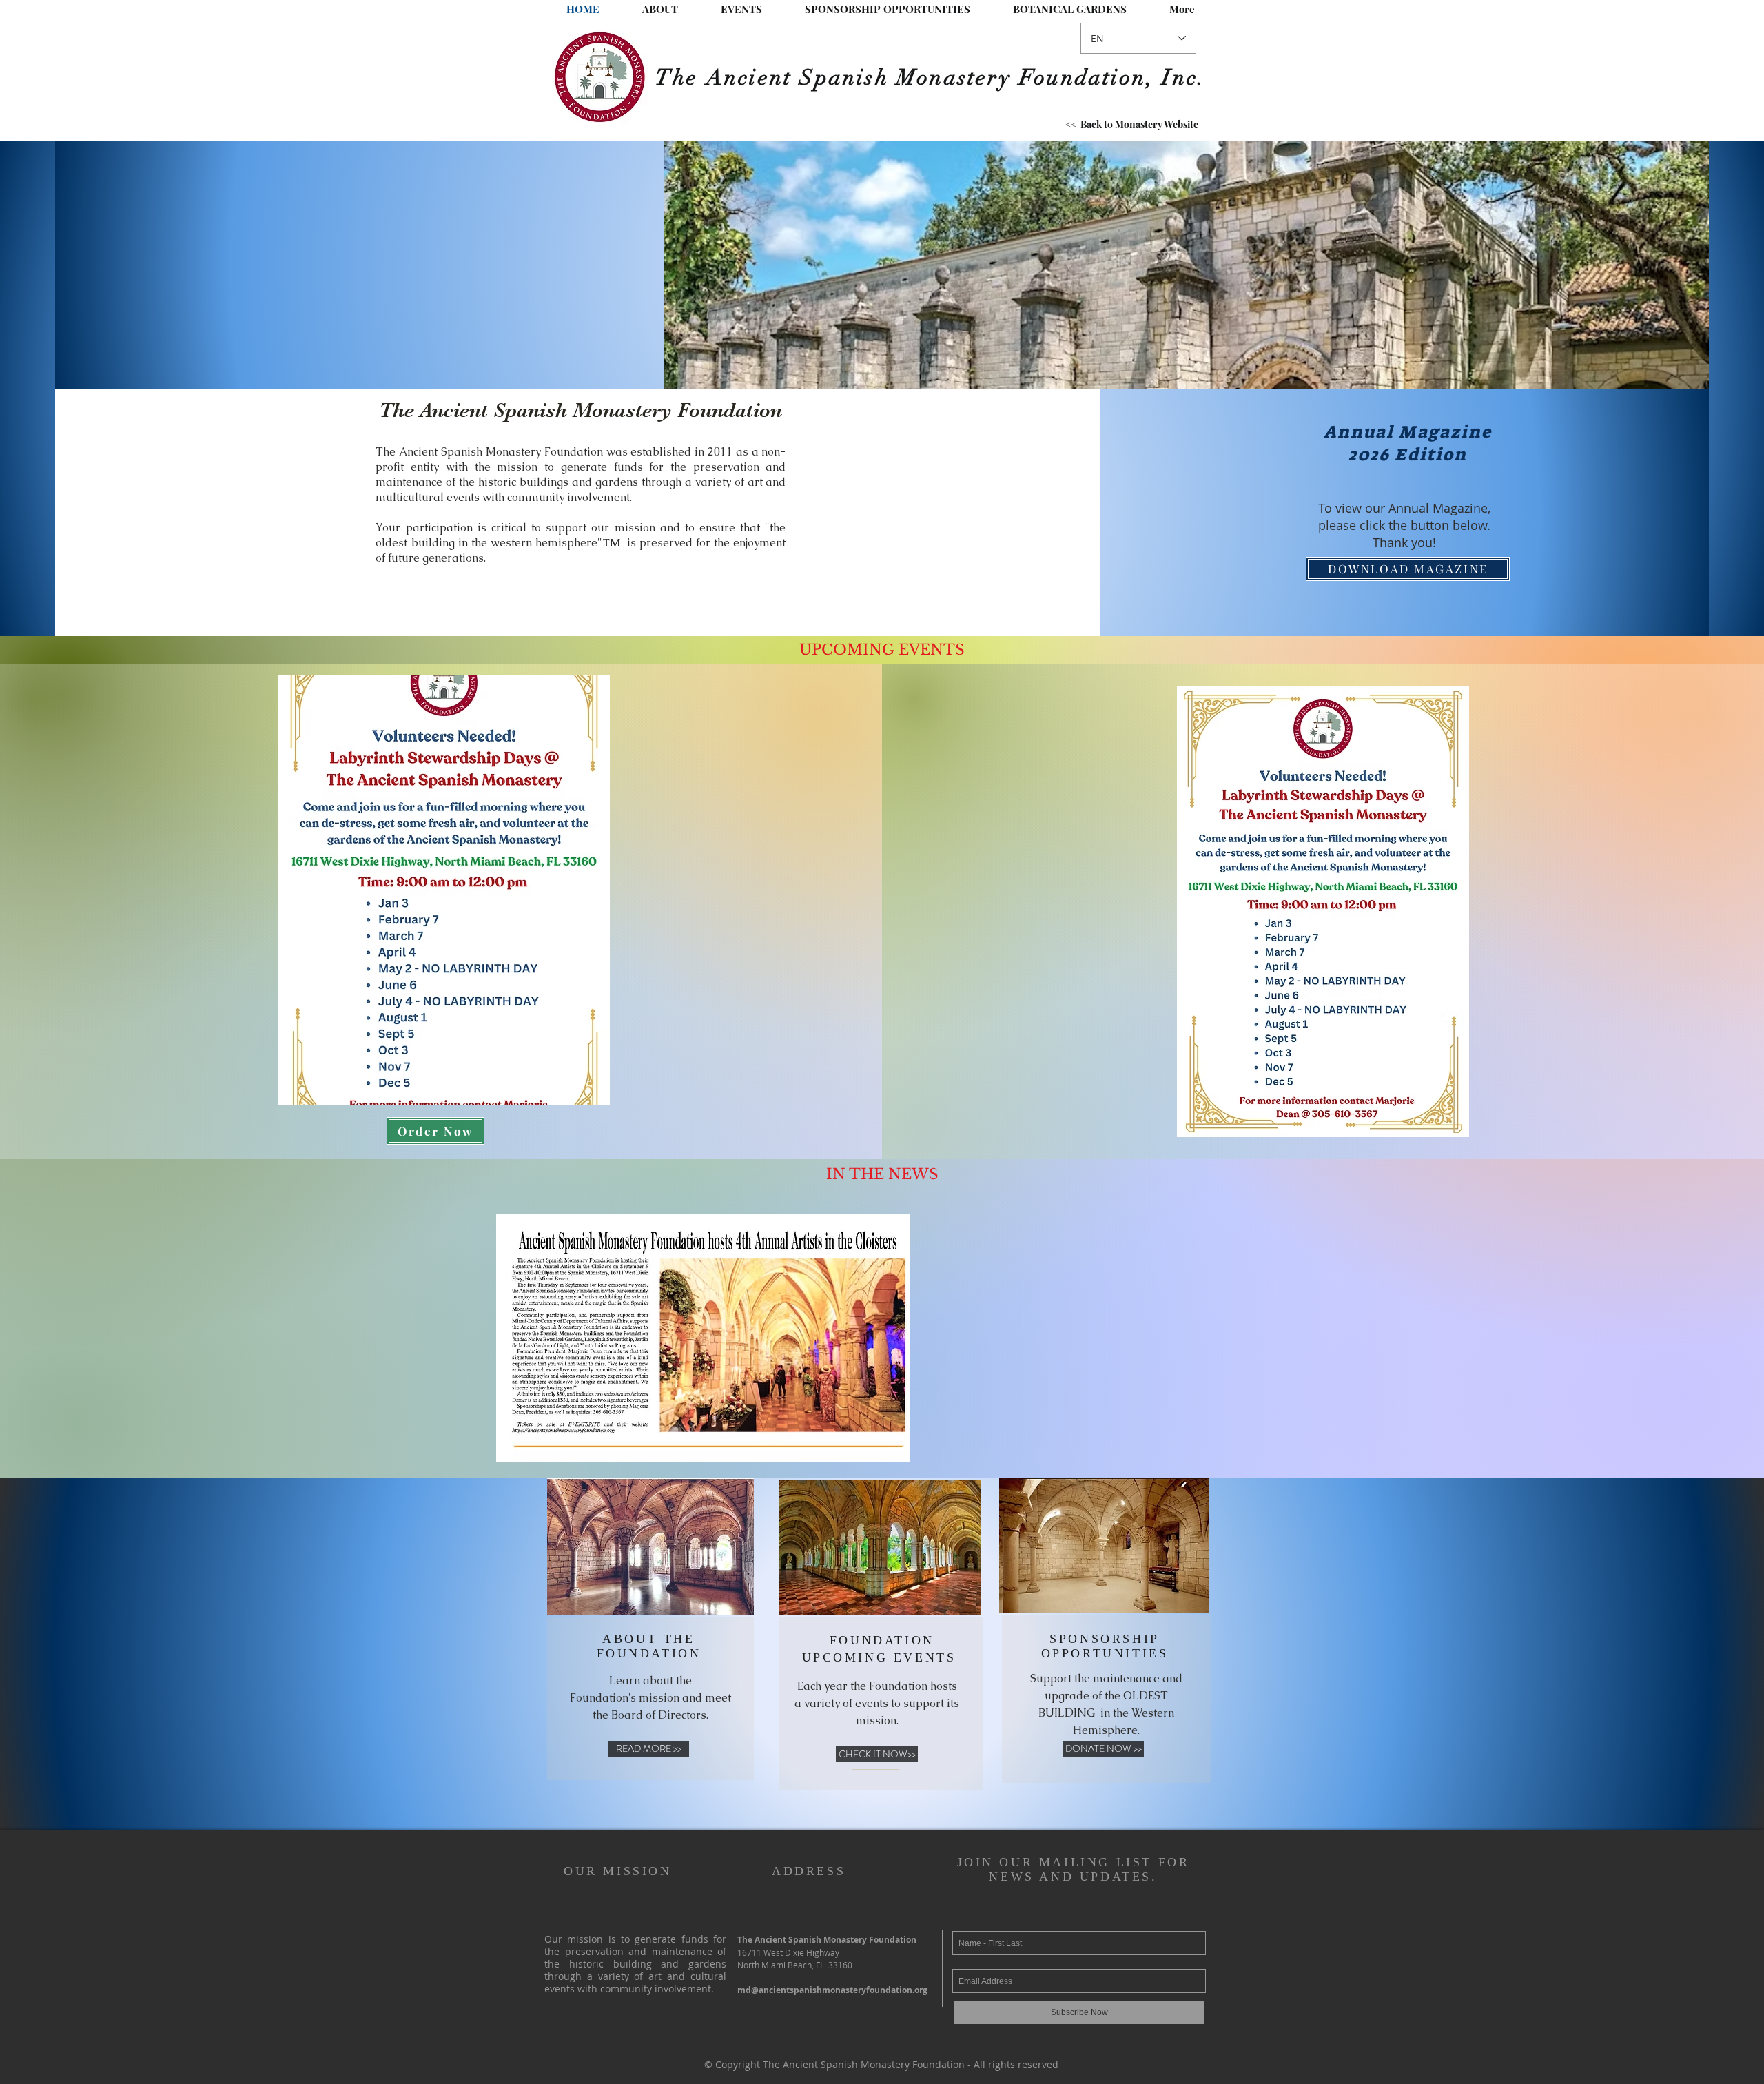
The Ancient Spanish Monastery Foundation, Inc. (931, 78)
